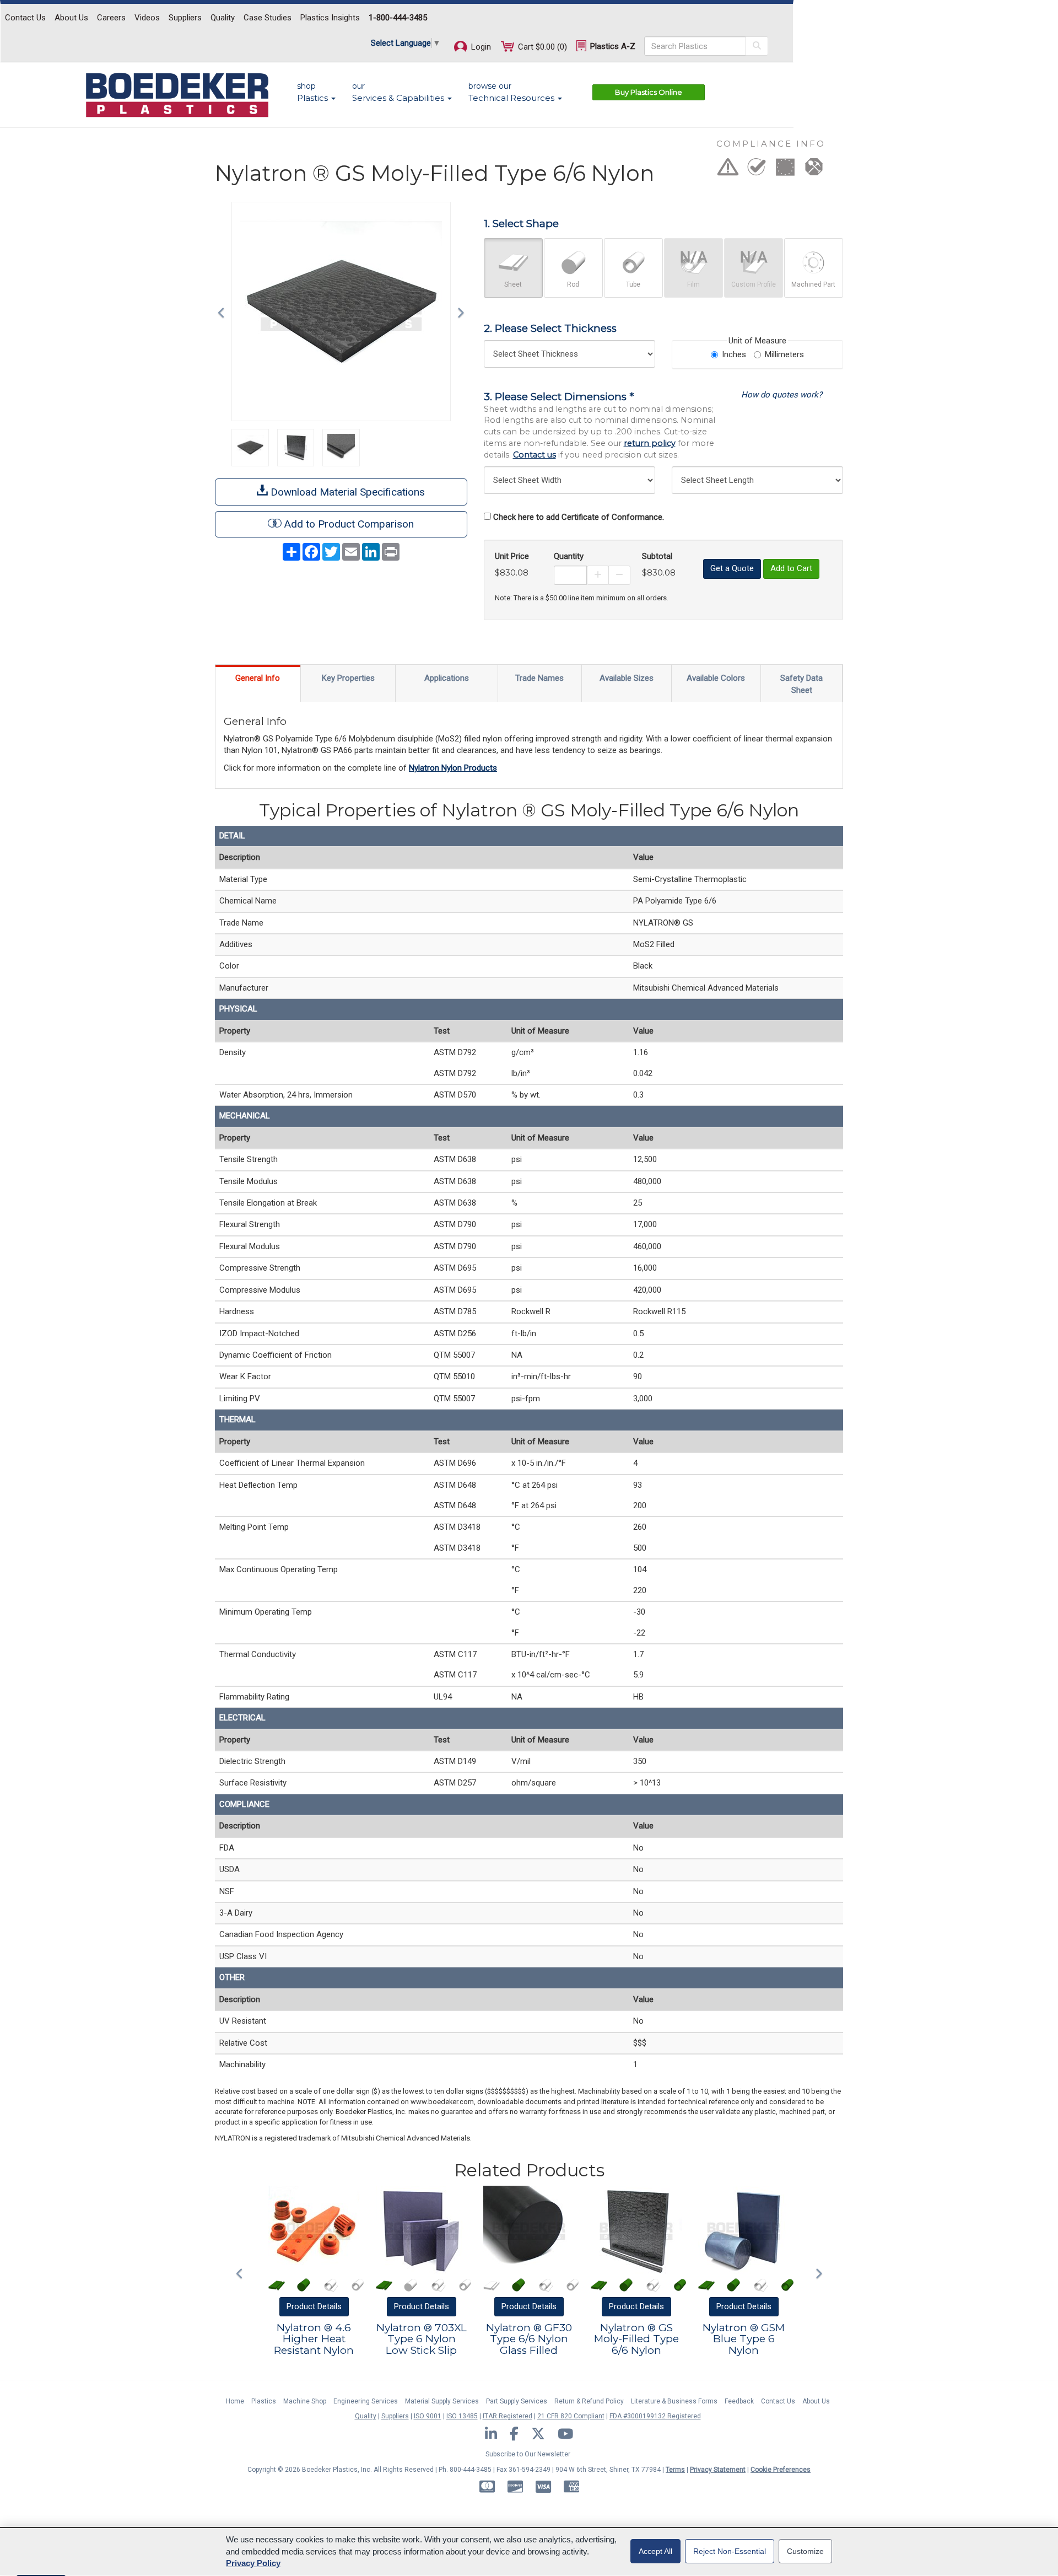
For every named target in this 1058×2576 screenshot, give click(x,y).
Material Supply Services (442, 2401)
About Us (71, 18)
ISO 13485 (462, 2416)
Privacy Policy (253, 2563)
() (543, 47)
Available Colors (716, 678)
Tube (633, 284)
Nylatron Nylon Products (453, 768)
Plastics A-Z (612, 46)
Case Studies (268, 18)
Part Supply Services (517, 2401)
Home (235, 2401)
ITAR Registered (508, 2416)
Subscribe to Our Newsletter (528, 2454)
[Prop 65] (728, 170)
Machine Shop (305, 2401)
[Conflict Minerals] (814, 170)
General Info (258, 678)
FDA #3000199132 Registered (655, 2416)
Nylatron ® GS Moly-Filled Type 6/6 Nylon (636, 2339)
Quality (223, 18)
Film (693, 284)
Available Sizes (627, 678)
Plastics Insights (330, 18)
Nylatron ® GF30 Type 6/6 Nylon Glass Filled (529, 2339)
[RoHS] (757, 170)
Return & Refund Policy (589, 2401)
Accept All (655, 2551)
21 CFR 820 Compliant (571, 2416)
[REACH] (785, 170)
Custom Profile (754, 284)
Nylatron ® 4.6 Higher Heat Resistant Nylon (314, 2339)
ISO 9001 (428, 2416)
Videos (147, 18)
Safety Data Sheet (801, 684)
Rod (573, 284)
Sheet (513, 284)
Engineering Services (366, 2401)
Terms (675, 2470)
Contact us (535, 455)
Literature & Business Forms (674, 2401)
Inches (734, 354)
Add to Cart (791, 568)
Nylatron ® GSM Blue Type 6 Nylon (744, 2339)
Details (314, 2306)
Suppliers (185, 18)
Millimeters (784, 354)
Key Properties (348, 678)
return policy (650, 443)
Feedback (739, 2401)
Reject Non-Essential (730, 2551)
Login (480, 47)
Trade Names (539, 678)
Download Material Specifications (346, 492)
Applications (447, 678)
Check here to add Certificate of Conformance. (579, 517)
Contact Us (25, 18)
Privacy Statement (718, 2470)
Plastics (264, 2401)
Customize (805, 2551)
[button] (224, 311)
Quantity (569, 556)
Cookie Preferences (781, 2470)
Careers (111, 18)
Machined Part (813, 284)
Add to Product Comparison (349, 524)
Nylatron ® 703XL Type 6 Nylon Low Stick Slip (422, 2339)
